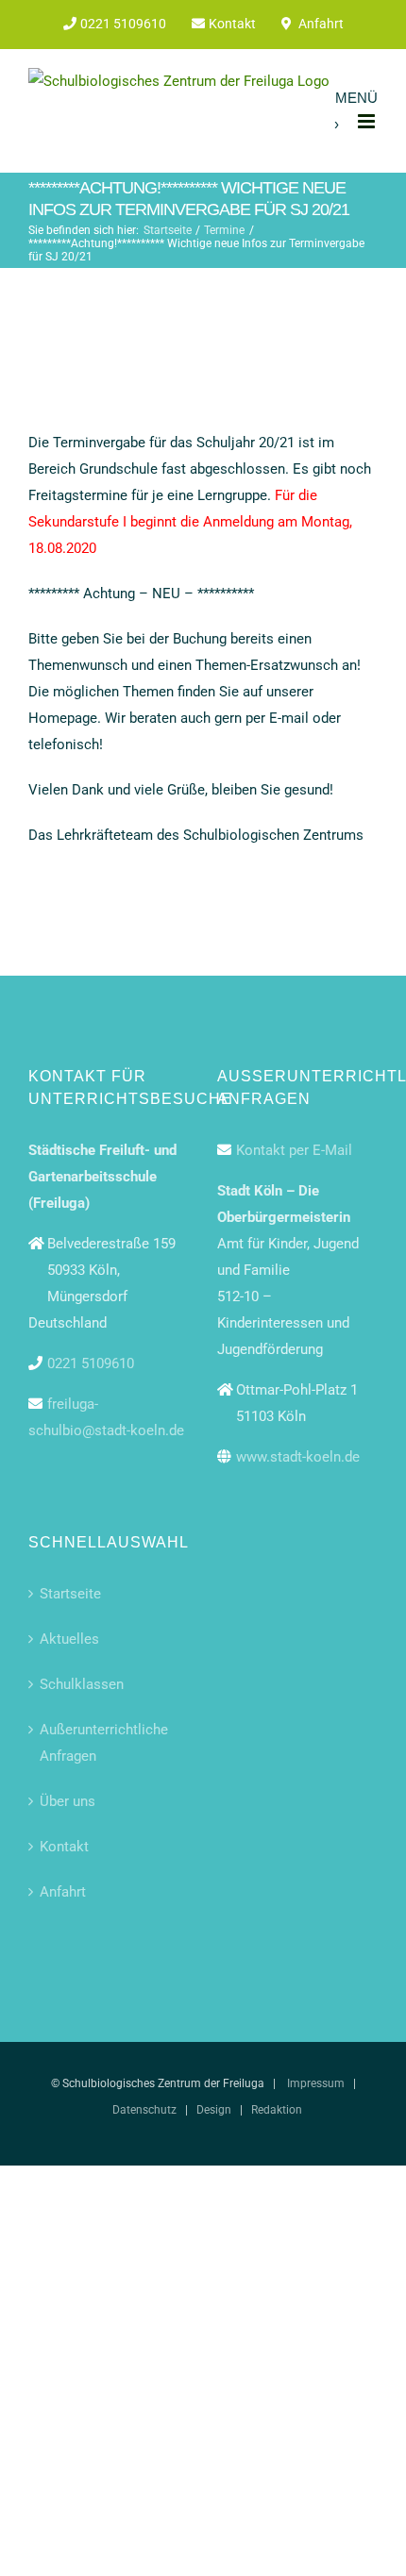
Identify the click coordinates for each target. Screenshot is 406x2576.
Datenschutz (144, 2110)
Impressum (316, 2083)
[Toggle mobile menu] (368, 121)
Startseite (70, 1594)
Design (214, 2110)
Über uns (68, 1801)
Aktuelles (69, 1639)
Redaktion (277, 2110)
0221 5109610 (91, 1363)
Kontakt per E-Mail (294, 1150)
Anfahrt (63, 1892)
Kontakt (64, 1847)
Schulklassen (82, 1684)
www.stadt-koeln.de (298, 1457)
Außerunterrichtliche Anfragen (104, 1743)
